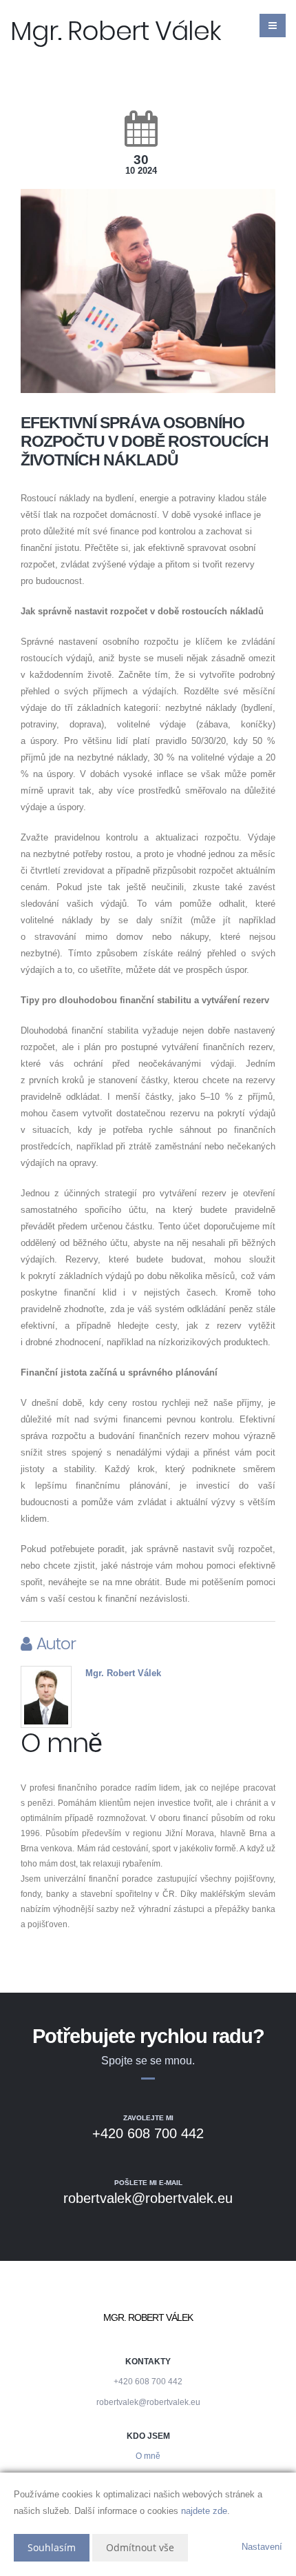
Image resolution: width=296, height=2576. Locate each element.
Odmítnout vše (140, 2547)
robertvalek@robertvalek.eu (148, 2402)
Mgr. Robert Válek (123, 1673)
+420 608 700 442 (148, 2381)
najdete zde (204, 2511)
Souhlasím (52, 2547)
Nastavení (262, 2547)
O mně (148, 2456)
